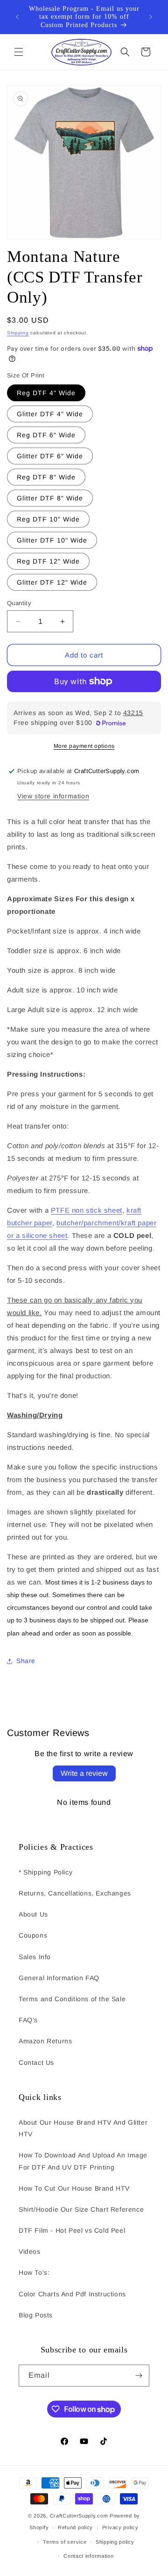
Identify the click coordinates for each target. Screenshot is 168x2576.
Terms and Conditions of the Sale (72, 1999)
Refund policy (75, 2527)
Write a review (84, 1773)
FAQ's (28, 2020)
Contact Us (36, 2062)
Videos (30, 2251)
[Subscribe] (139, 2376)
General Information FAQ (59, 1978)
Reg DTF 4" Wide (46, 393)
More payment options (84, 746)
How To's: (34, 2272)
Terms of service (65, 2542)
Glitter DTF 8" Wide (50, 498)
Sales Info (35, 1957)
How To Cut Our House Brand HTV (74, 2188)
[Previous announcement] (17, 17)
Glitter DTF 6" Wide (50, 456)
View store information (53, 796)
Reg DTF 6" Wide (46, 435)
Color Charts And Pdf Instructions (72, 2294)
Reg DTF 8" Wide (46, 477)
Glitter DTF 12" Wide (52, 582)
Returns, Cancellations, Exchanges (75, 1893)
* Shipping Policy (45, 1872)
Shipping (18, 333)
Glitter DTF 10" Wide (52, 540)
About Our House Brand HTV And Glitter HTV (83, 2128)
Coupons (33, 1935)
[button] (19, 52)
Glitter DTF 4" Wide (50, 414)
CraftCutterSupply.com (79, 2516)
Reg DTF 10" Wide (48, 519)
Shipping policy (115, 2542)
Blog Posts (36, 2315)
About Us (33, 1914)
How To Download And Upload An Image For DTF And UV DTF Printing (83, 2161)
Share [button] (26, 1661)
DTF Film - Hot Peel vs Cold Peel (72, 2230)
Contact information (88, 2556)
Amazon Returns (45, 2041)
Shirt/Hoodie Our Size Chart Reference (81, 2209)
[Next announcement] (151, 17)
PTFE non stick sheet (87, 1210)
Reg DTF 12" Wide (48, 561)
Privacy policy (120, 2527)
